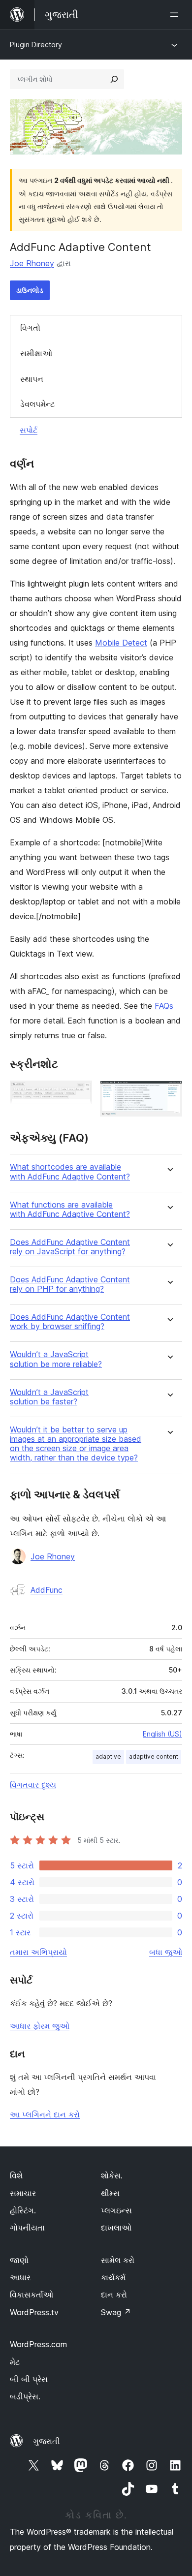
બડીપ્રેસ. (25, 2396)
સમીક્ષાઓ (36, 353)
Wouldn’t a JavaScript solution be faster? (49, 1397)
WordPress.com (38, 2344)
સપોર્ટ (29, 430)
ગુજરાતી (47, 2441)
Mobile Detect (121, 643)
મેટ (15, 2362)
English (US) (162, 1734)
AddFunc (47, 1590)
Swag (116, 2312)
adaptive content (154, 1756)
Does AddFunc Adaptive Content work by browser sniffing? (70, 1322)
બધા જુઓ (166, 1952)
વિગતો (30, 328)
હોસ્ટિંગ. (23, 2210)
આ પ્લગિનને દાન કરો (45, 2114)
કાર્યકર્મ (113, 2277)
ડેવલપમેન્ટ (37, 404)
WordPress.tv (34, 2312)
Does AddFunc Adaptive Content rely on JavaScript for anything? (70, 1247)
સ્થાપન (32, 379)
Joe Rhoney (32, 263)
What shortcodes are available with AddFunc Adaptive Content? (70, 1172)
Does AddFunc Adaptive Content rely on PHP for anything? (70, 1284)
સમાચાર (23, 2193)
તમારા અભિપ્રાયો (38, 1952)
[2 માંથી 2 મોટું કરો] (169, 1094)
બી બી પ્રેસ (29, 2379)
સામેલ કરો (118, 2260)
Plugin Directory (36, 45)
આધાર (20, 2277)
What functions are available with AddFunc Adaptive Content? (70, 1210)
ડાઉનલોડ (30, 290)
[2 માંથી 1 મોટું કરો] (79, 1094)
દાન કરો (114, 2295)
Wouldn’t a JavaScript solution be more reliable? (56, 1359)
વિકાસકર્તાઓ (32, 2295)
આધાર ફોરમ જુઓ (40, 2026)
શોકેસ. (112, 2175)
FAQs (164, 1006)
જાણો (19, 2260)
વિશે (16, 2175)
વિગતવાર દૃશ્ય (33, 1785)
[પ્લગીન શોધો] (114, 79)
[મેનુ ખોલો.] (176, 15)
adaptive (108, 1756)
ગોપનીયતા (27, 2228)
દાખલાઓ (116, 2228)
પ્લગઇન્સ (116, 2210)
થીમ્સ (110, 2193)
